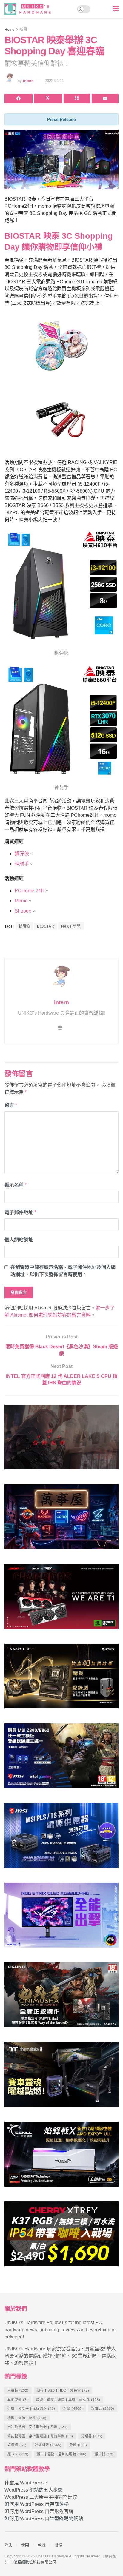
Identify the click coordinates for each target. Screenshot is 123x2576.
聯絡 (59, 2545)
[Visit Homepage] (29, 9)
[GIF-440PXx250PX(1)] (61, 2237)
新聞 (23, 30)
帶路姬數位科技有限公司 (35, 2562)
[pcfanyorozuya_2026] (61, 1519)
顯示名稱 (16, 1185)
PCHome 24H (30, 891)
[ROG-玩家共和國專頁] (61, 1440)
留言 (11, 1105)
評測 (8, 2545)
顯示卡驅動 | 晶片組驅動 (62, 2454)
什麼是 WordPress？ (26, 2483)
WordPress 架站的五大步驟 (34, 2490)
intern (28, 81)
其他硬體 (18, 2400)
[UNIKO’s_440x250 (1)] (61, 1679)
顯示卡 (18, 2454)
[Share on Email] (105, 98)
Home (9, 30)
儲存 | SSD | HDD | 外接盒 (63, 2390)
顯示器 (104, 2454)
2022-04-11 (54, 81)
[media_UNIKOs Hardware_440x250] (61, 1998)
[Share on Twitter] (48, 98)
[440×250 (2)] (61, 1838)
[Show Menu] (116, 9)
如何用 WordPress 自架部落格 (37, 2504)
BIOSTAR (46, 926)
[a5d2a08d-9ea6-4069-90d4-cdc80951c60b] (61, 1758)
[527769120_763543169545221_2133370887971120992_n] (61, 2077)
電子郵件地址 (20, 1212)
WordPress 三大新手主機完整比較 (41, 2497)
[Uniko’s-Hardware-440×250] (61, 2157)
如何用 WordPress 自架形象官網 (39, 2511)
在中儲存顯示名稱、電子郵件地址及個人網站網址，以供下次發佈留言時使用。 (63, 1271)
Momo (21, 901)
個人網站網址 (19, 1240)
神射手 (22, 864)
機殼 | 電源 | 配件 (27, 2418)
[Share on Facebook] (19, 98)
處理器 (92, 2436)
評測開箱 (48, 2445)
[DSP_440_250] (61, 1918)
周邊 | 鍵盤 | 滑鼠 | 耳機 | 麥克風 (68, 2400)
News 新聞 (71, 926)
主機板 (18, 2390)
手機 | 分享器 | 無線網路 (31, 2409)
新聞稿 (24, 926)
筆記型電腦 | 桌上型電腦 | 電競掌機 (40, 2436)
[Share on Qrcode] (77, 98)
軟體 (78, 2445)
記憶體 (17, 2445)
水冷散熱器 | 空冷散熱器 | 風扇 (38, 2427)
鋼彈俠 (22, 854)
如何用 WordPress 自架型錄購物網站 (44, 2519)
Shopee (23, 911)
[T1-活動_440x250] (61, 1599)
